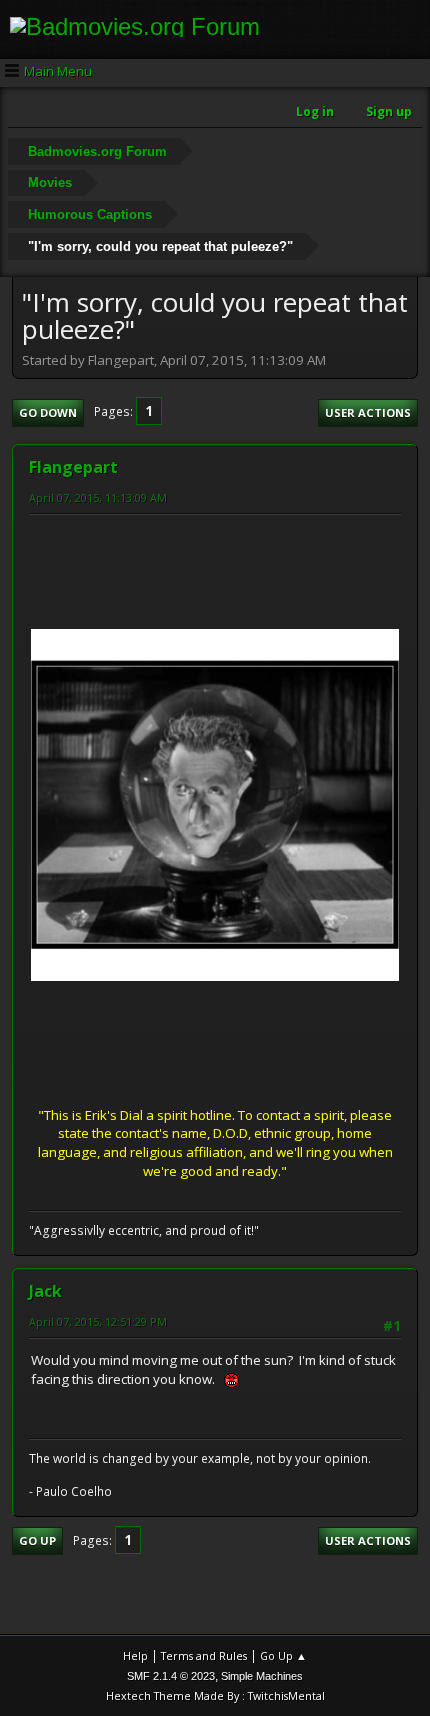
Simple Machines (262, 1676)
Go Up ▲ (283, 1655)
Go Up (37, 1540)
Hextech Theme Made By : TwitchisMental (215, 1695)
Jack (45, 1291)
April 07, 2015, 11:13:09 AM (98, 497)
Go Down (48, 412)
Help (135, 1655)
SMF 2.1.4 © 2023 (171, 1676)
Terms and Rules (204, 1655)
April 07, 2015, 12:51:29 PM (98, 1321)
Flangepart (73, 467)
